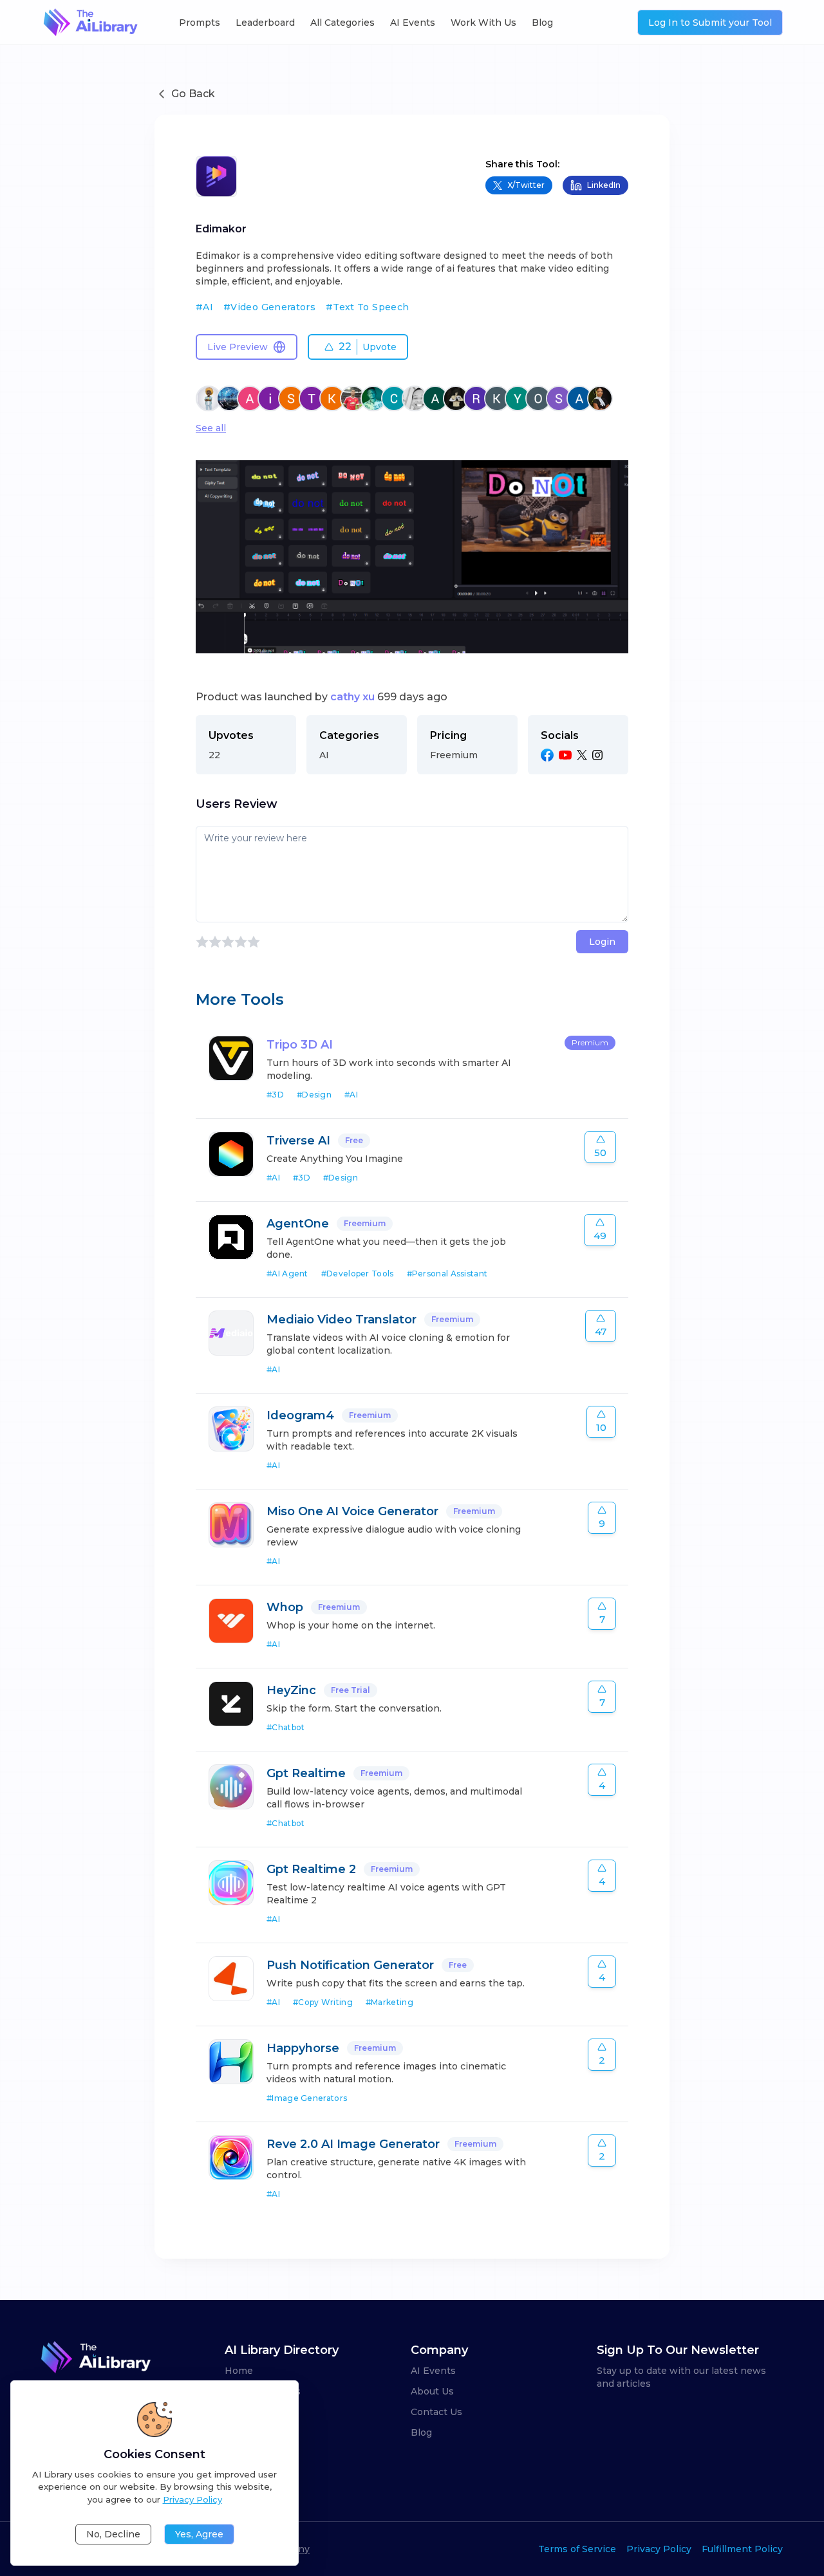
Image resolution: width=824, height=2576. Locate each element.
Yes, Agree (199, 2534)
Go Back (193, 94)
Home (239, 2371)
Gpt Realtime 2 (311, 1869)
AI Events (413, 23)
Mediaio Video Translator (342, 1320)
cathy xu (352, 697)
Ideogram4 (300, 1415)
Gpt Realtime (306, 1773)
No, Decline (113, 2534)
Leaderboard (265, 23)
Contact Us (436, 2412)
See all (211, 428)
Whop (285, 1607)
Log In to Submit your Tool (710, 23)
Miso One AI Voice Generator (352, 1511)
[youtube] (565, 755)
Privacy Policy (659, 2549)
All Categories (342, 23)
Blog (542, 23)
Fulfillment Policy (742, 2549)
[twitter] (582, 755)
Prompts (200, 23)
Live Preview (238, 347)
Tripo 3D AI (300, 1045)
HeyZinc (291, 1690)
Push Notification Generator (350, 1965)
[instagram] (597, 755)
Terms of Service (577, 2549)
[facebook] (547, 755)
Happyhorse (303, 2048)
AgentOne (298, 1224)
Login (602, 942)
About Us (432, 2391)
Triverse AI (298, 1141)
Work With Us (483, 23)
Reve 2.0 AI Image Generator (353, 2144)
